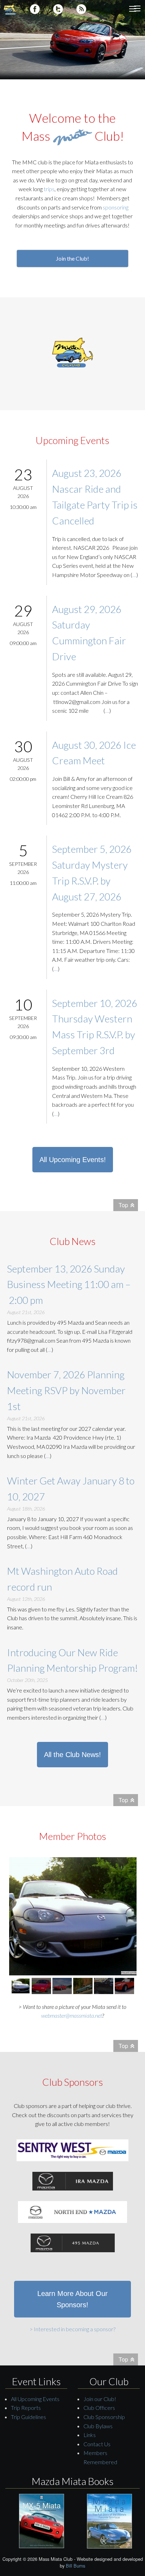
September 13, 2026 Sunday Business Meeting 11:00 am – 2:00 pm (69, 1284)
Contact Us (97, 2444)
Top (123, 1205)
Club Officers (99, 2408)
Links (90, 2435)
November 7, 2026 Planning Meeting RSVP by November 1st (66, 1390)
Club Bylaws (98, 2426)
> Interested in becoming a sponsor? (72, 2329)
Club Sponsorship (104, 2417)
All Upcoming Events (35, 2399)
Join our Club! (100, 2399)
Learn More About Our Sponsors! (72, 2299)
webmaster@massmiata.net (72, 2015)
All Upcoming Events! (73, 1160)
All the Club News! (72, 1755)
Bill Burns (75, 2566)
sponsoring (116, 207)
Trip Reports (26, 2408)
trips (49, 189)
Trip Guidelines (29, 2417)
